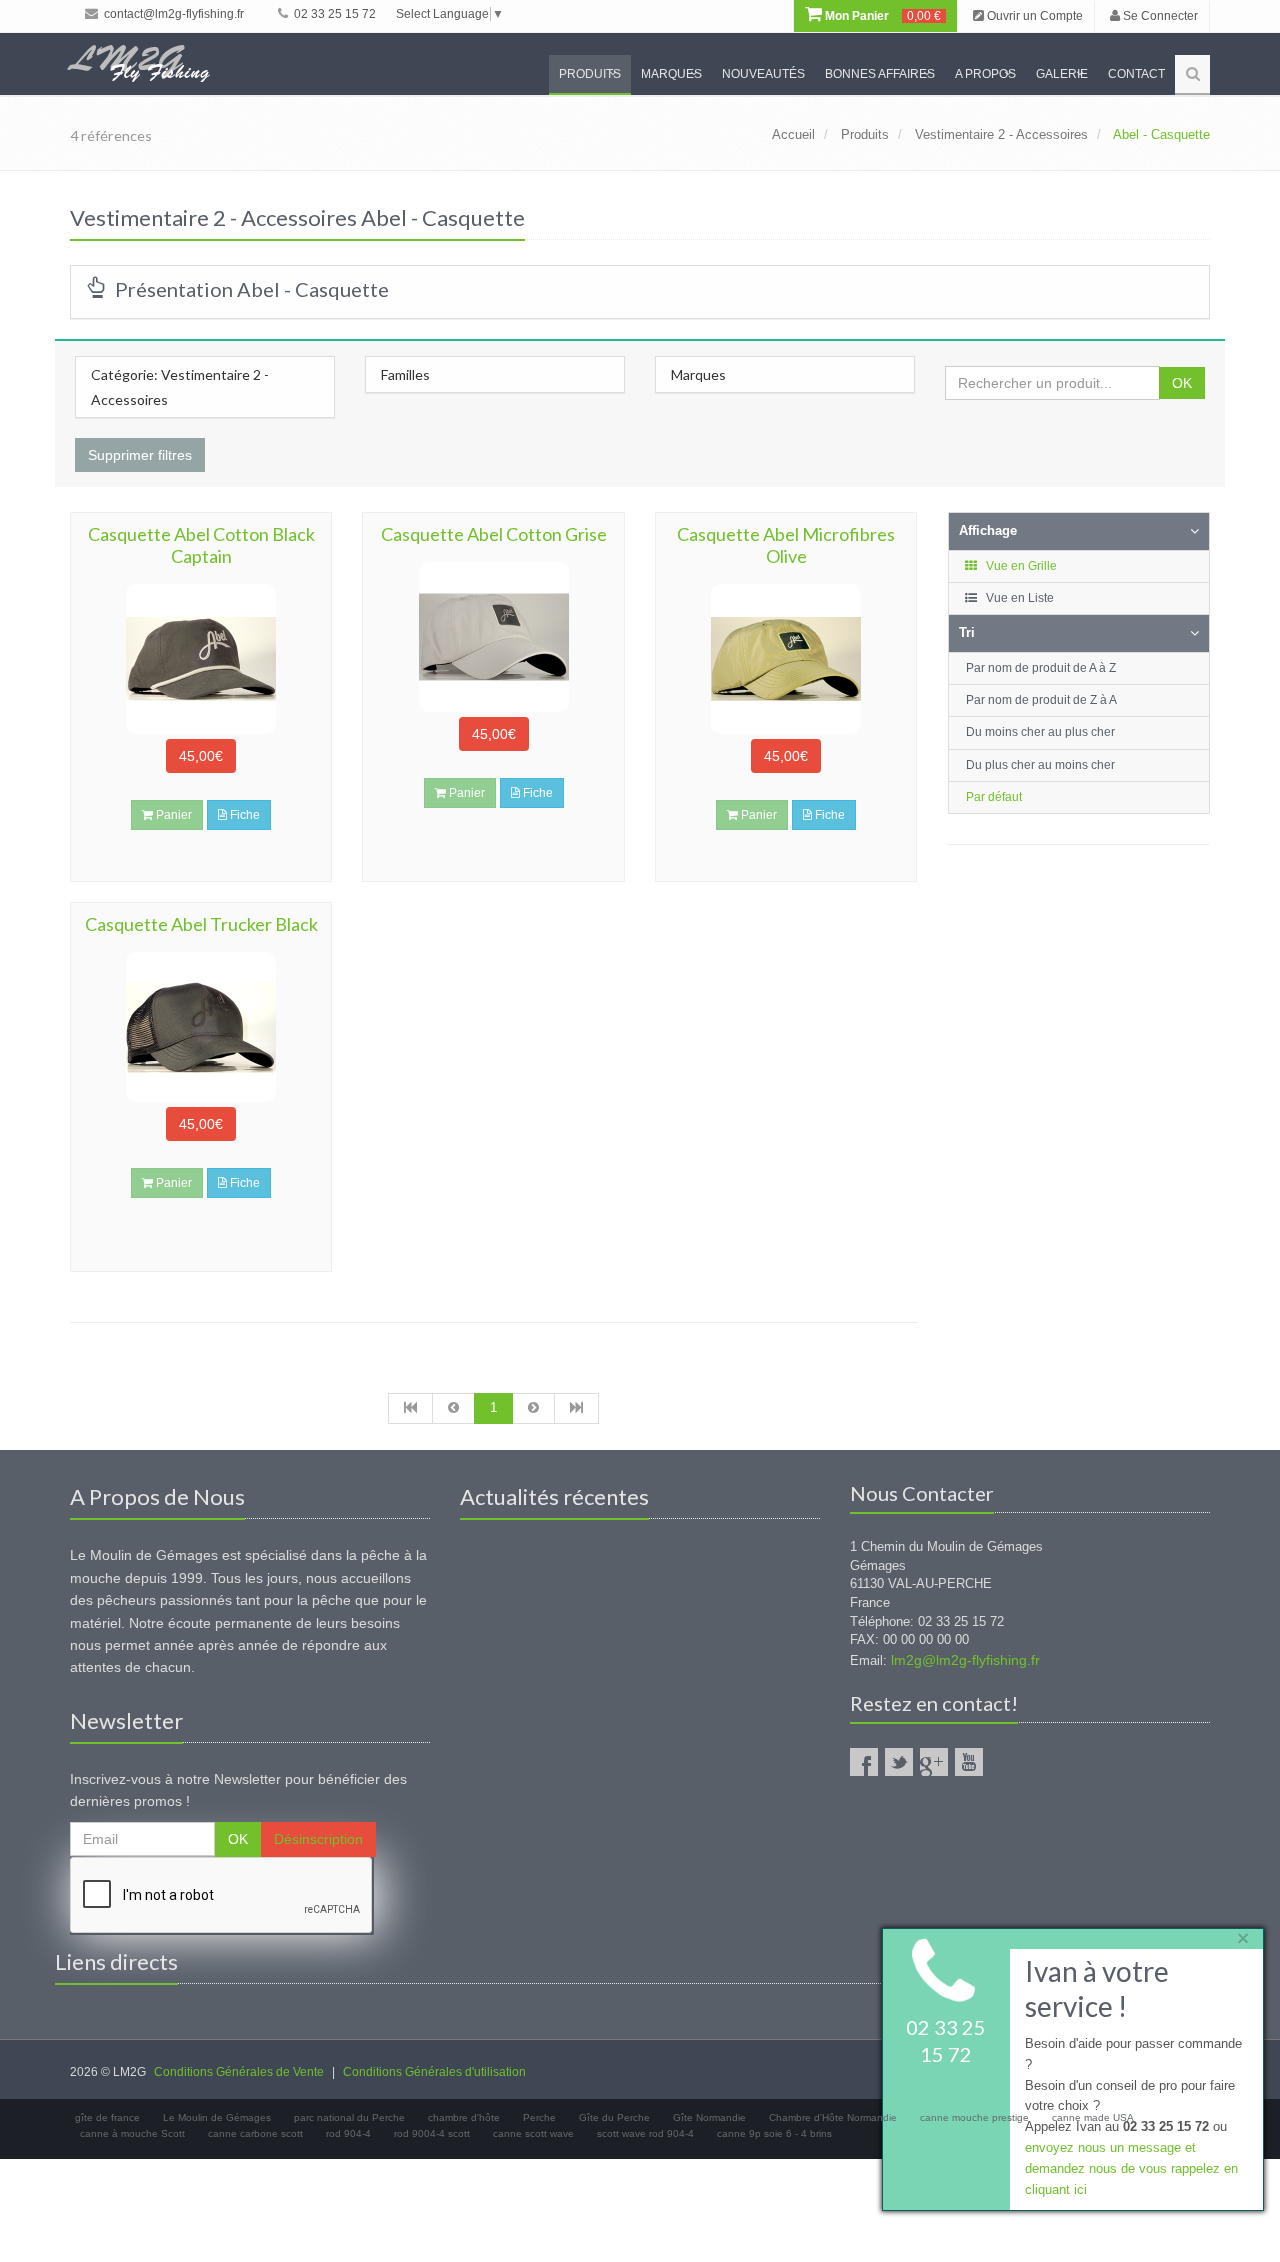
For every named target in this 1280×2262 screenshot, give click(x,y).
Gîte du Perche (614, 2117)
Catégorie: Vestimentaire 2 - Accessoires (180, 387)
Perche (539, 2117)
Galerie (1062, 74)
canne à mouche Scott (132, 2133)
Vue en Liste (1018, 598)
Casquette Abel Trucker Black (201, 924)
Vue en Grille (1020, 566)
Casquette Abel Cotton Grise (494, 534)
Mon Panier (881, 16)
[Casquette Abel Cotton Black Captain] (201, 659)
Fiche (243, 815)
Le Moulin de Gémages (217, 2117)
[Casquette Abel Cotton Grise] (493, 637)
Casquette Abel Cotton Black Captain (201, 545)
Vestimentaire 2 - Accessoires (1001, 134)
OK (1182, 383)
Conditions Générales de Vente (239, 2072)
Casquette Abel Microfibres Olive (786, 545)
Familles (405, 374)
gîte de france (107, 2117)
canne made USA (1093, 2117)
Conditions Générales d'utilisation (434, 2072)
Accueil (793, 134)
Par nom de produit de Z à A (1041, 700)
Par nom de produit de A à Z (1041, 668)
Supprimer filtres (140, 455)
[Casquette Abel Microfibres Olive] (786, 659)
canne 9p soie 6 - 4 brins (774, 2133)
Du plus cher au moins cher (1040, 765)
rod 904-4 (348, 2133)
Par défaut (994, 797)
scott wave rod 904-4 (645, 2133)
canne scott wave (533, 2133)
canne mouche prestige (974, 2117)
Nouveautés (763, 74)
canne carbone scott (255, 2133)
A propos (985, 74)
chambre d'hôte (464, 2117)
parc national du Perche (349, 2117)
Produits (590, 74)
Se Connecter (1159, 16)
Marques (671, 74)
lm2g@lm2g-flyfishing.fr (965, 1660)
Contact (1136, 74)
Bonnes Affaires (880, 74)
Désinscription (318, 1839)
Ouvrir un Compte (1033, 16)
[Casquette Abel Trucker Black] (201, 1027)
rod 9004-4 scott (432, 2133)
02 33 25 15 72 (333, 14)
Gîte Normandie (709, 2117)
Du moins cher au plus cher (1040, 732)
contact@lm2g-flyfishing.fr (172, 14)
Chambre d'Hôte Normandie (833, 2117)
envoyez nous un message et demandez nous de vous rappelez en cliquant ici (1131, 2168)
